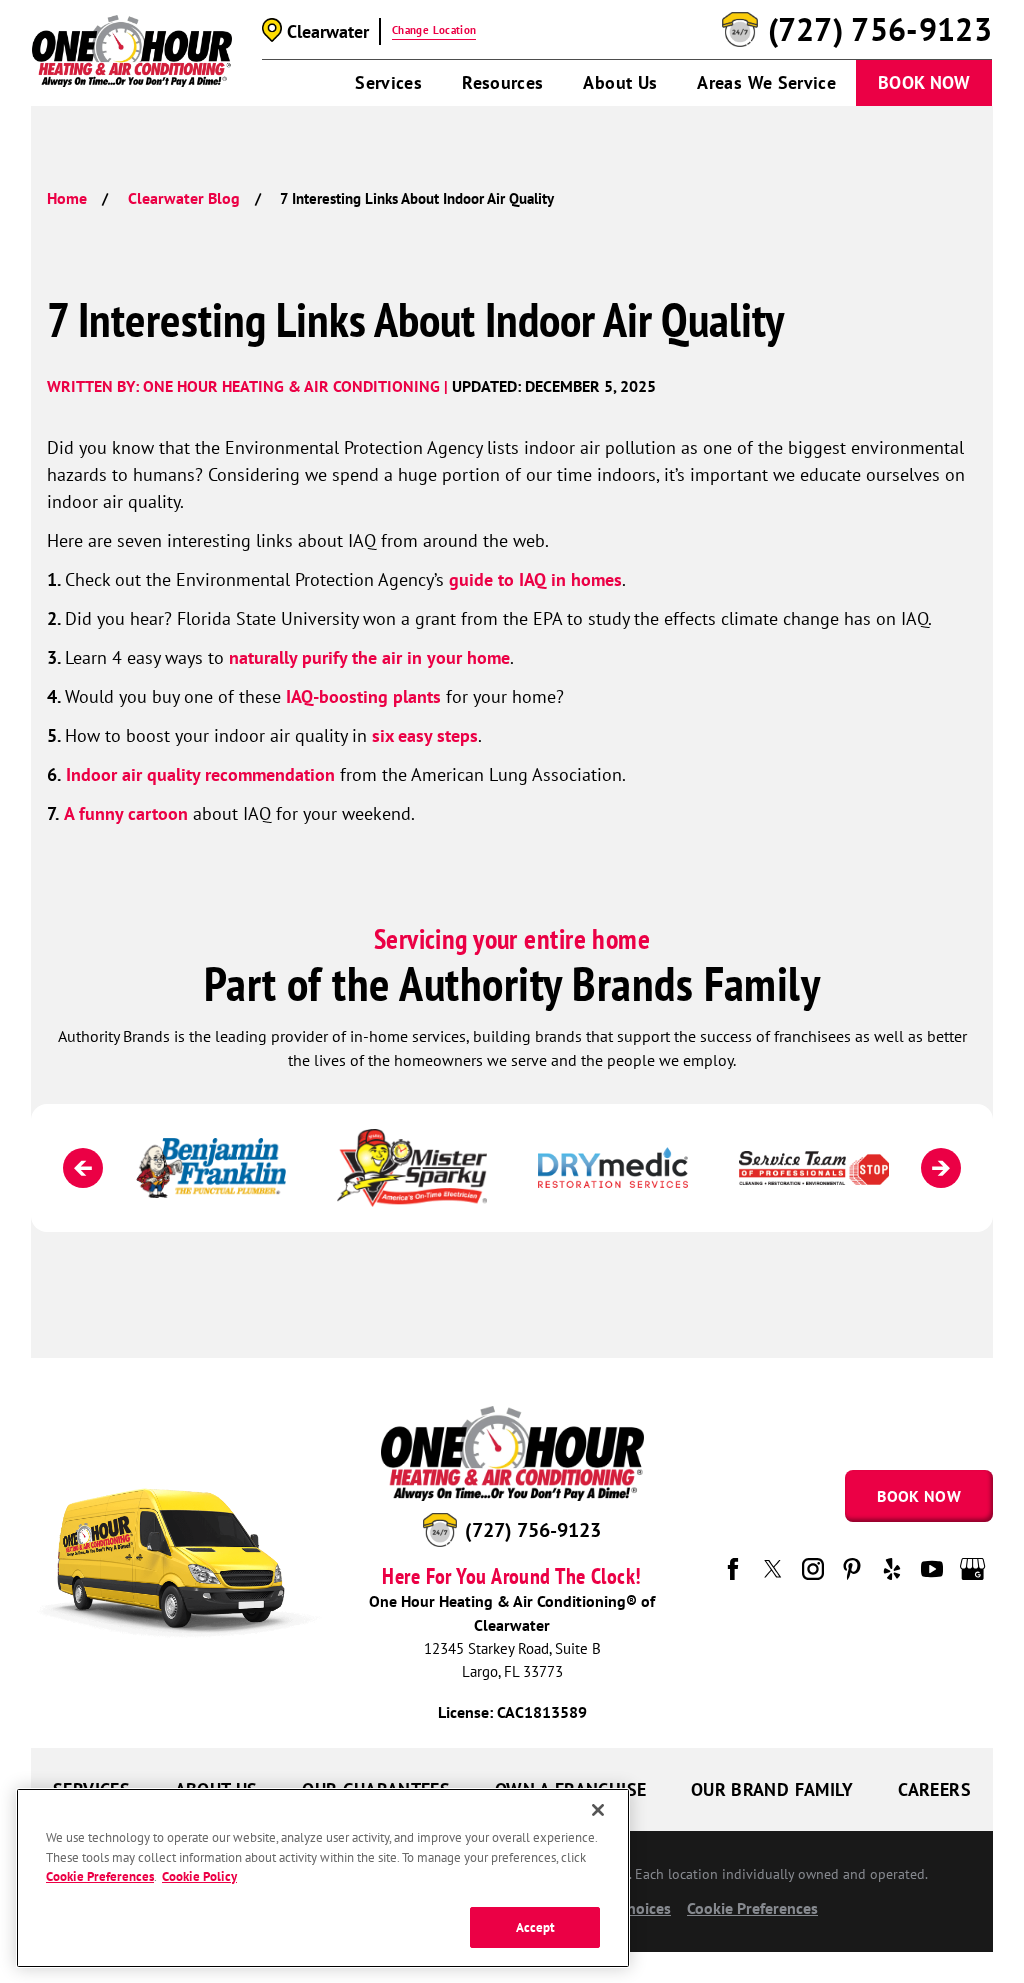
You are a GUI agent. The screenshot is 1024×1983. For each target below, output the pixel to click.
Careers (934, 1789)
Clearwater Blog (184, 198)
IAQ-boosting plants (363, 696)
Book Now (924, 82)
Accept (536, 1927)
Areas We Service (766, 82)
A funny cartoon (126, 813)
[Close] (598, 1810)
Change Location (434, 30)
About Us (620, 82)
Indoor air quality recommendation (200, 774)
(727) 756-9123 (880, 30)
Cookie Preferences (100, 1876)
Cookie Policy (199, 1876)
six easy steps (425, 735)
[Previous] (83, 1168)
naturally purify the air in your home (369, 657)
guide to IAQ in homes (535, 579)
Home (67, 198)
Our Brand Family (772, 1789)
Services (388, 82)
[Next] (941, 1168)
